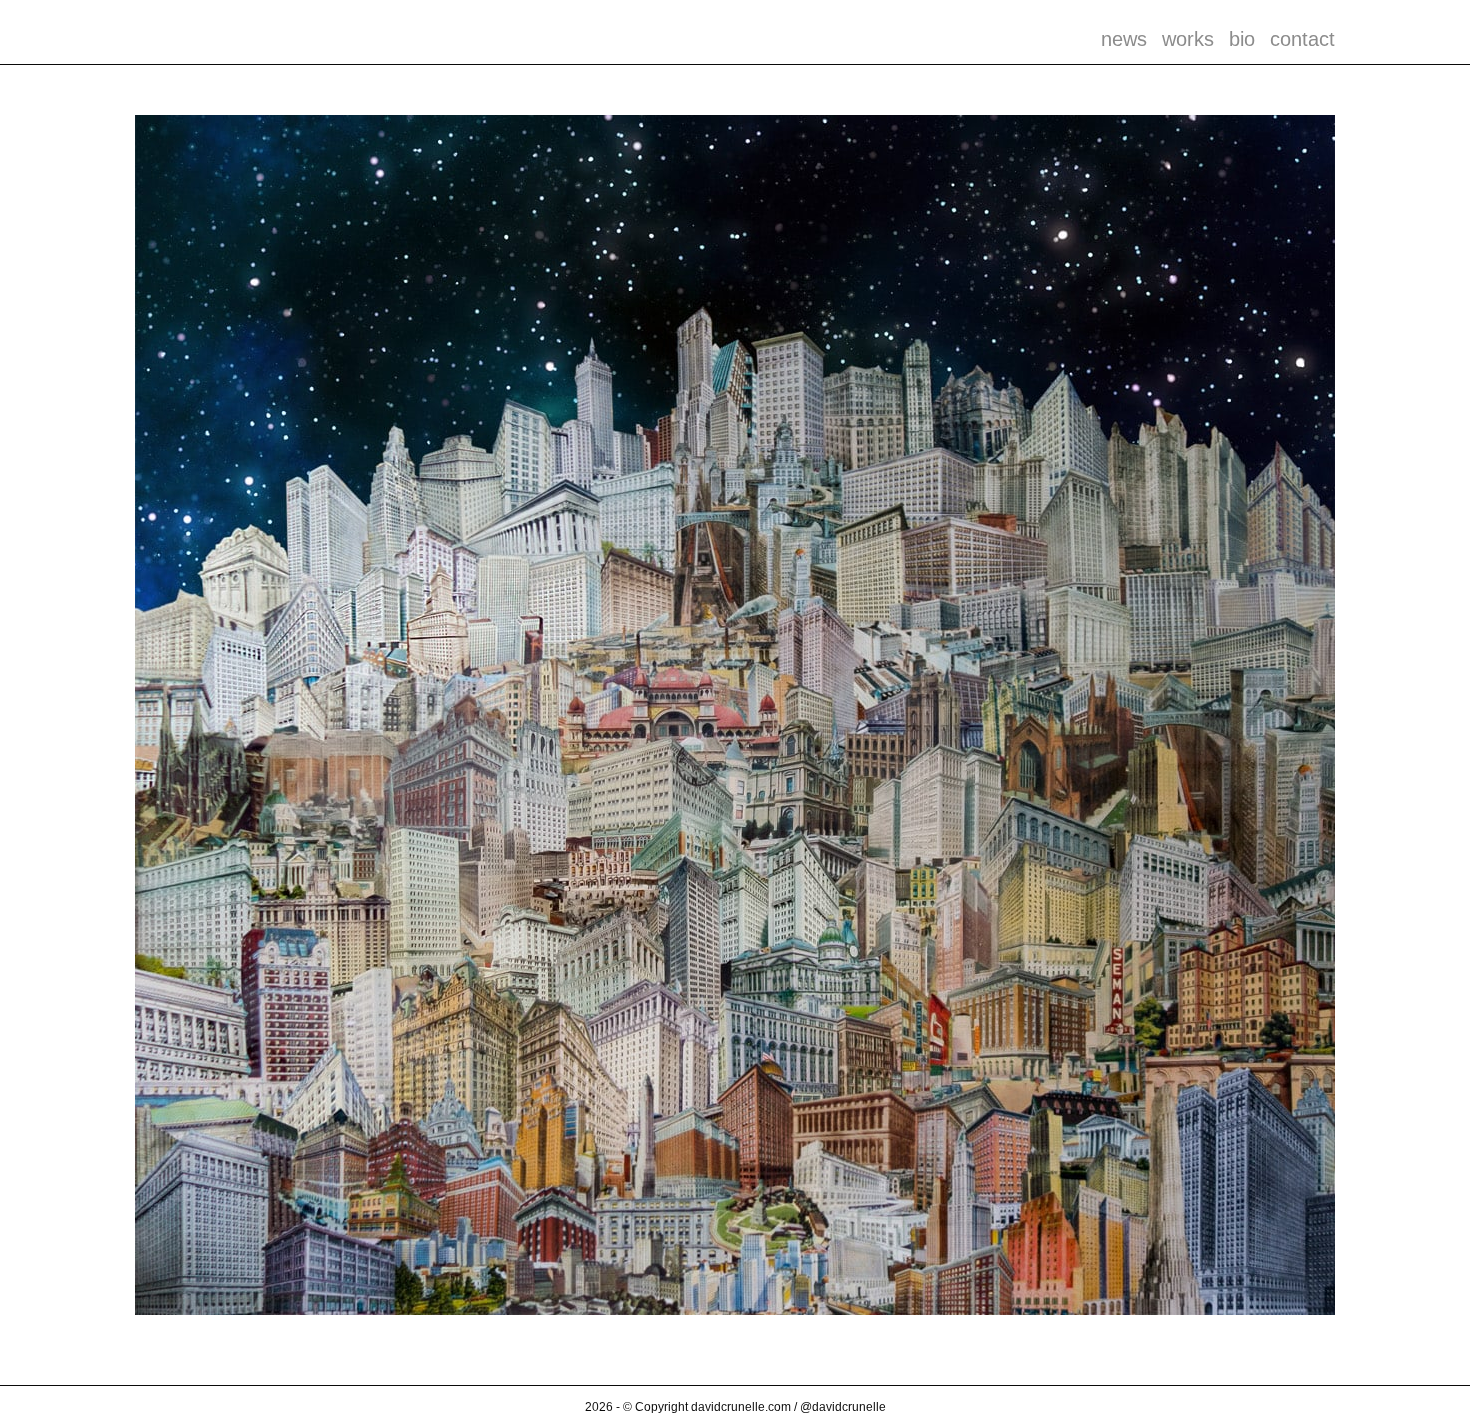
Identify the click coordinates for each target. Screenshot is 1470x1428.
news (1124, 39)
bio (1242, 39)
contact (1302, 39)
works (1188, 39)
